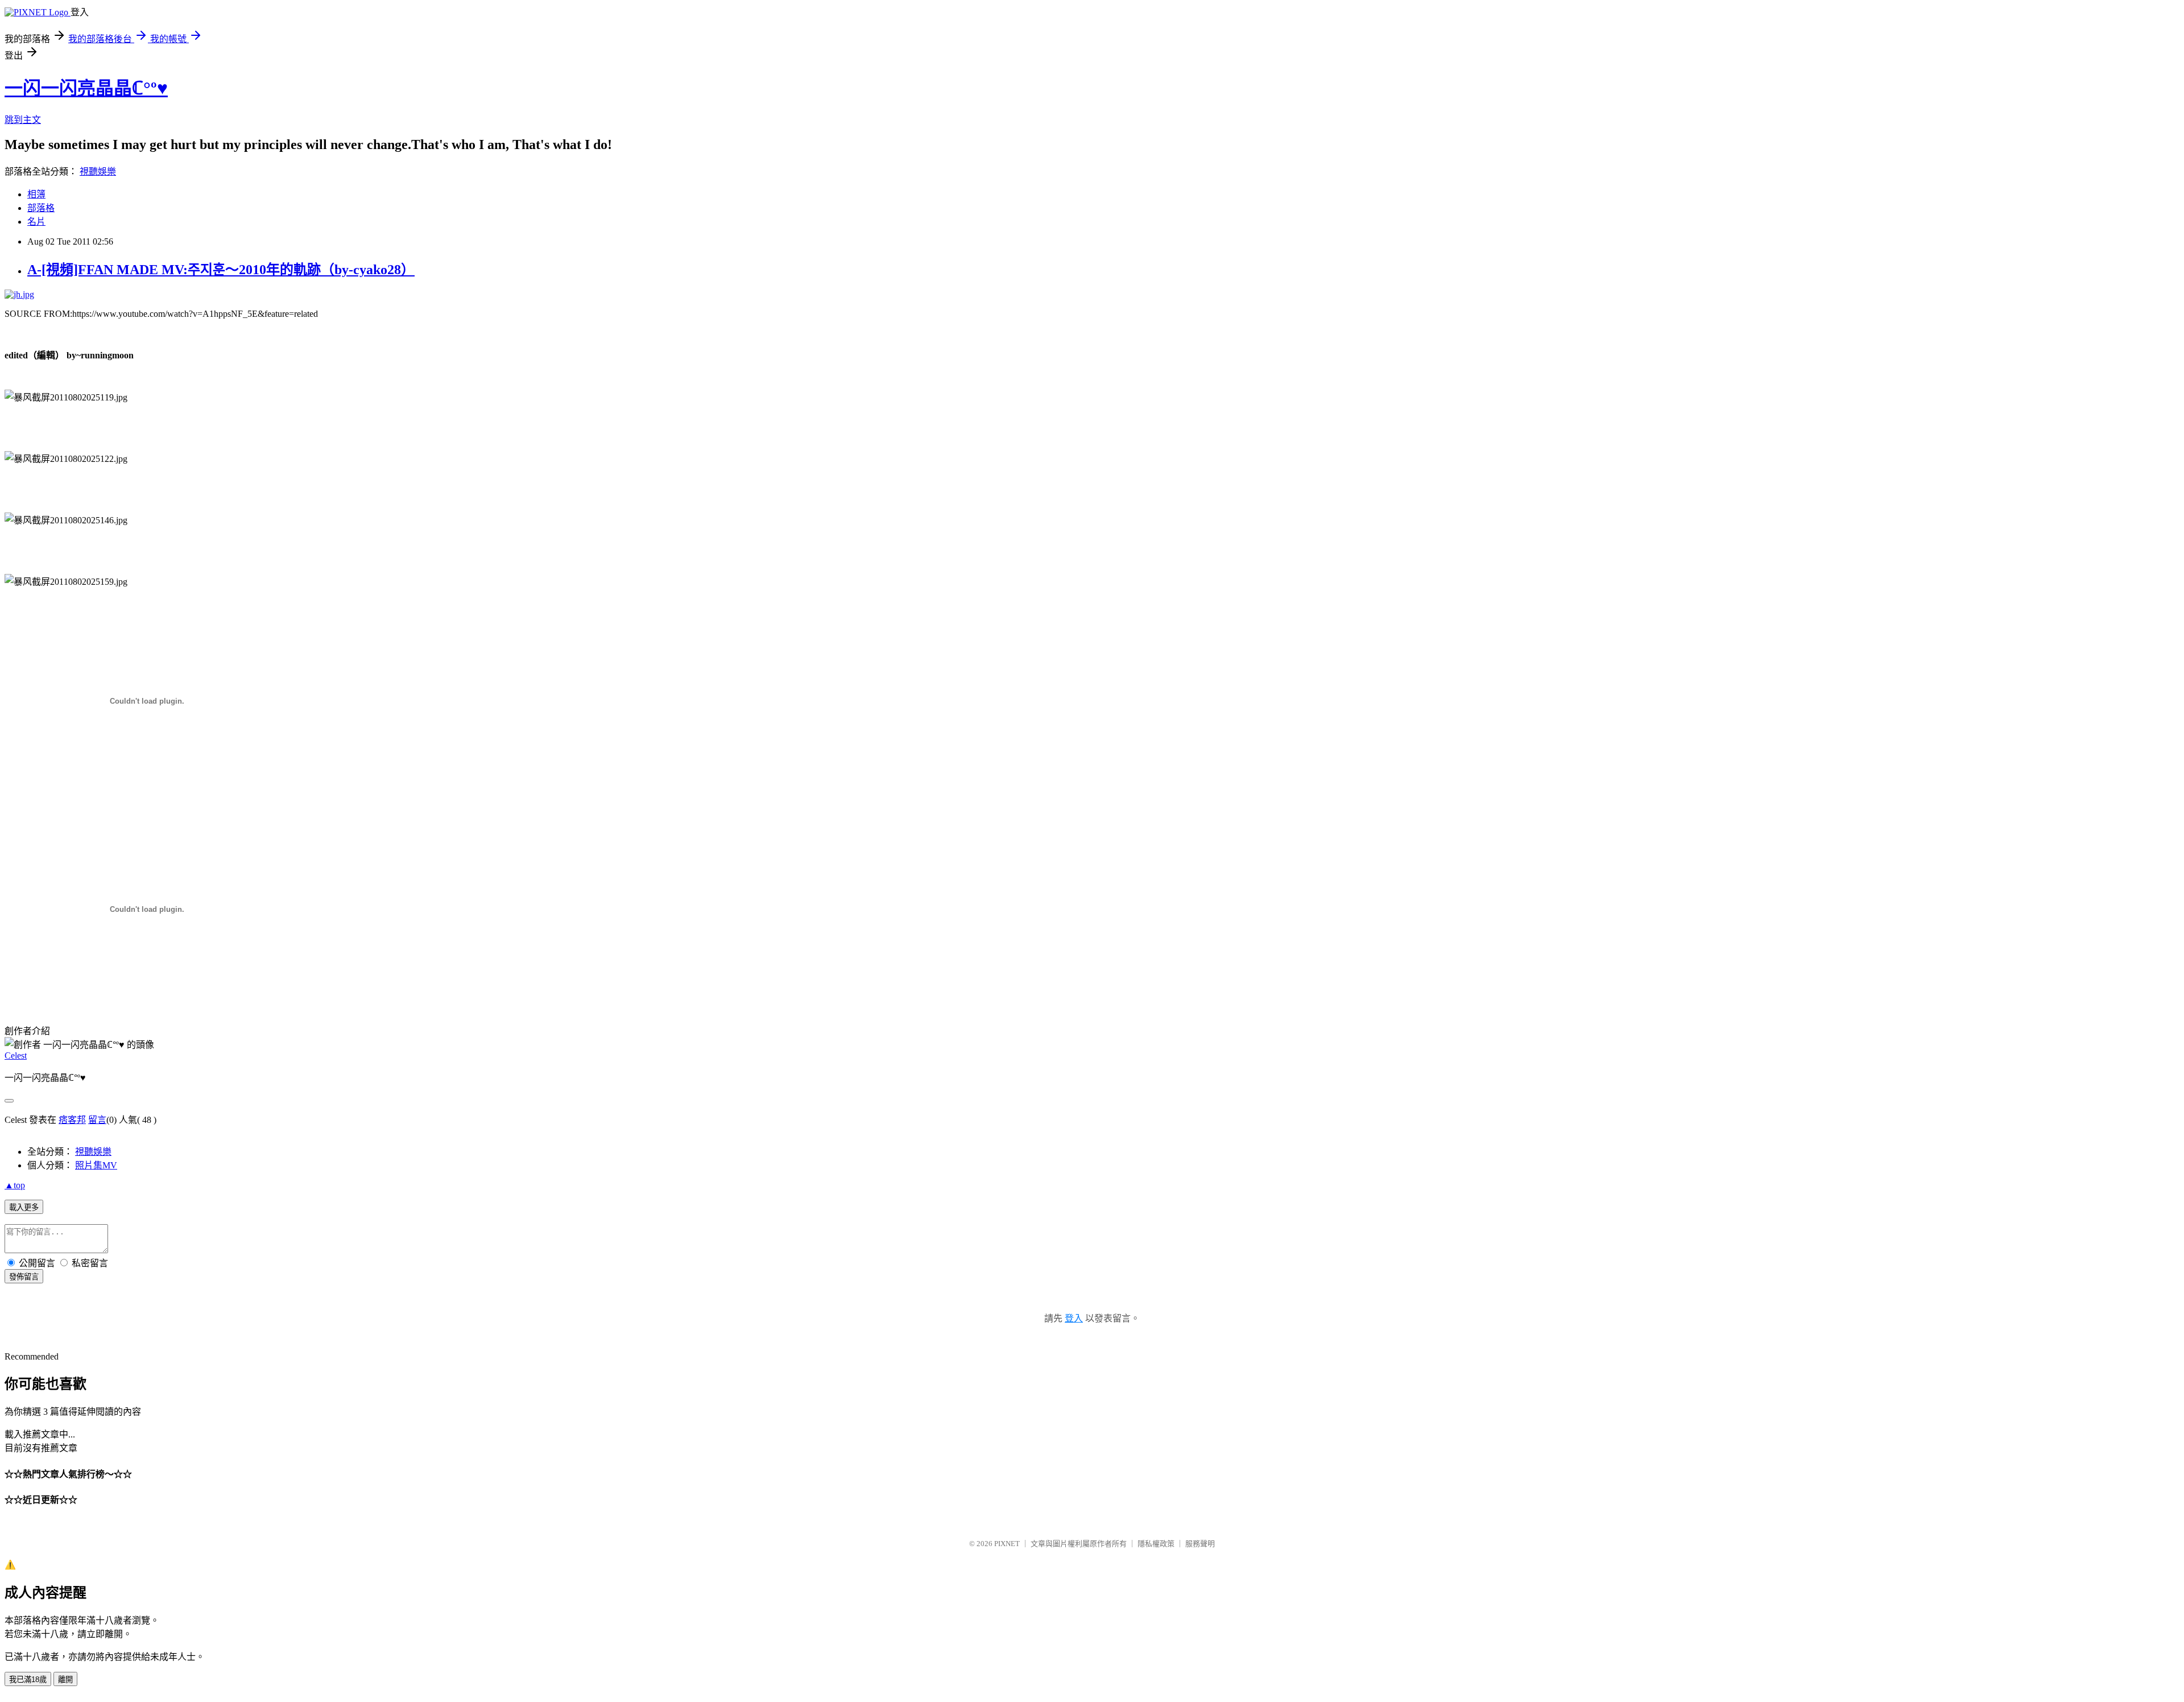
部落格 (41, 208)
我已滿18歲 (28, 1680)
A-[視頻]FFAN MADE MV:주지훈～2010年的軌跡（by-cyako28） (221, 270)
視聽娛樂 (98, 172)
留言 (97, 1120)
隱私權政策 (1156, 1544)
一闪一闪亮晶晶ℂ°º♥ (86, 88)
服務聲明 (1200, 1544)
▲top (15, 1185)
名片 (36, 222)
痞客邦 (72, 1120)
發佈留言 (24, 1277)
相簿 (36, 194)
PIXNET (1007, 1544)
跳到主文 (23, 120)
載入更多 (24, 1207)
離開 (65, 1680)
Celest (16, 1056)
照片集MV (96, 1165)
